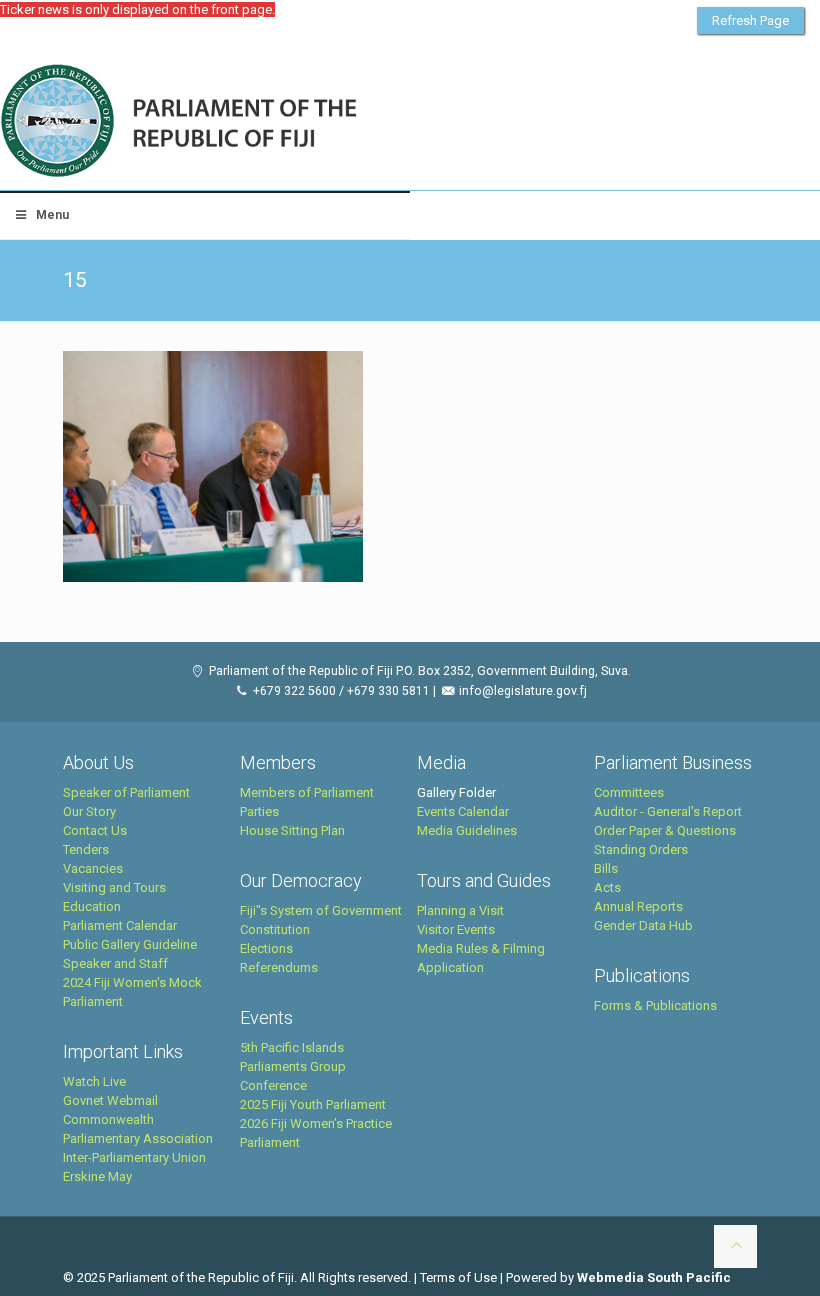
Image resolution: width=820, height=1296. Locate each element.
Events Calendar (463, 811)
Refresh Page (750, 20)
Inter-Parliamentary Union (134, 1157)
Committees (629, 792)
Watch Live (94, 1081)
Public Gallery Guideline (130, 944)
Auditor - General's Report (668, 811)
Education (92, 906)
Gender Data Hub (643, 925)
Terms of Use (458, 1277)
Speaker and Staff (115, 963)
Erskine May (97, 1176)
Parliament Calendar (120, 925)
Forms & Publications (655, 1005)
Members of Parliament (307, 792)
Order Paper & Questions (665, 830)
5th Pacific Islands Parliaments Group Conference (293, 1066)
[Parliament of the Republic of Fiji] (261, 122)
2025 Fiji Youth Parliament (313, 1104)
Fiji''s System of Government (321, 910)
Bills (606, 868)
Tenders (86, 849)
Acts (607, 887)
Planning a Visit (460, 910)
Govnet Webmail (110, 1100)
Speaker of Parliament (126, 792)
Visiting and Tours (114, 887)
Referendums (279, 967)
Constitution (275, 929)
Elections (266, 948)
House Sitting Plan (292, 830)
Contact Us (95, 830)
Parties (259, 811)
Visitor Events (456, 929)
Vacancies (93, 868)
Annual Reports (638, 906)
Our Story (89, 811)
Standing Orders (641, 849)
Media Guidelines (467, 830)
